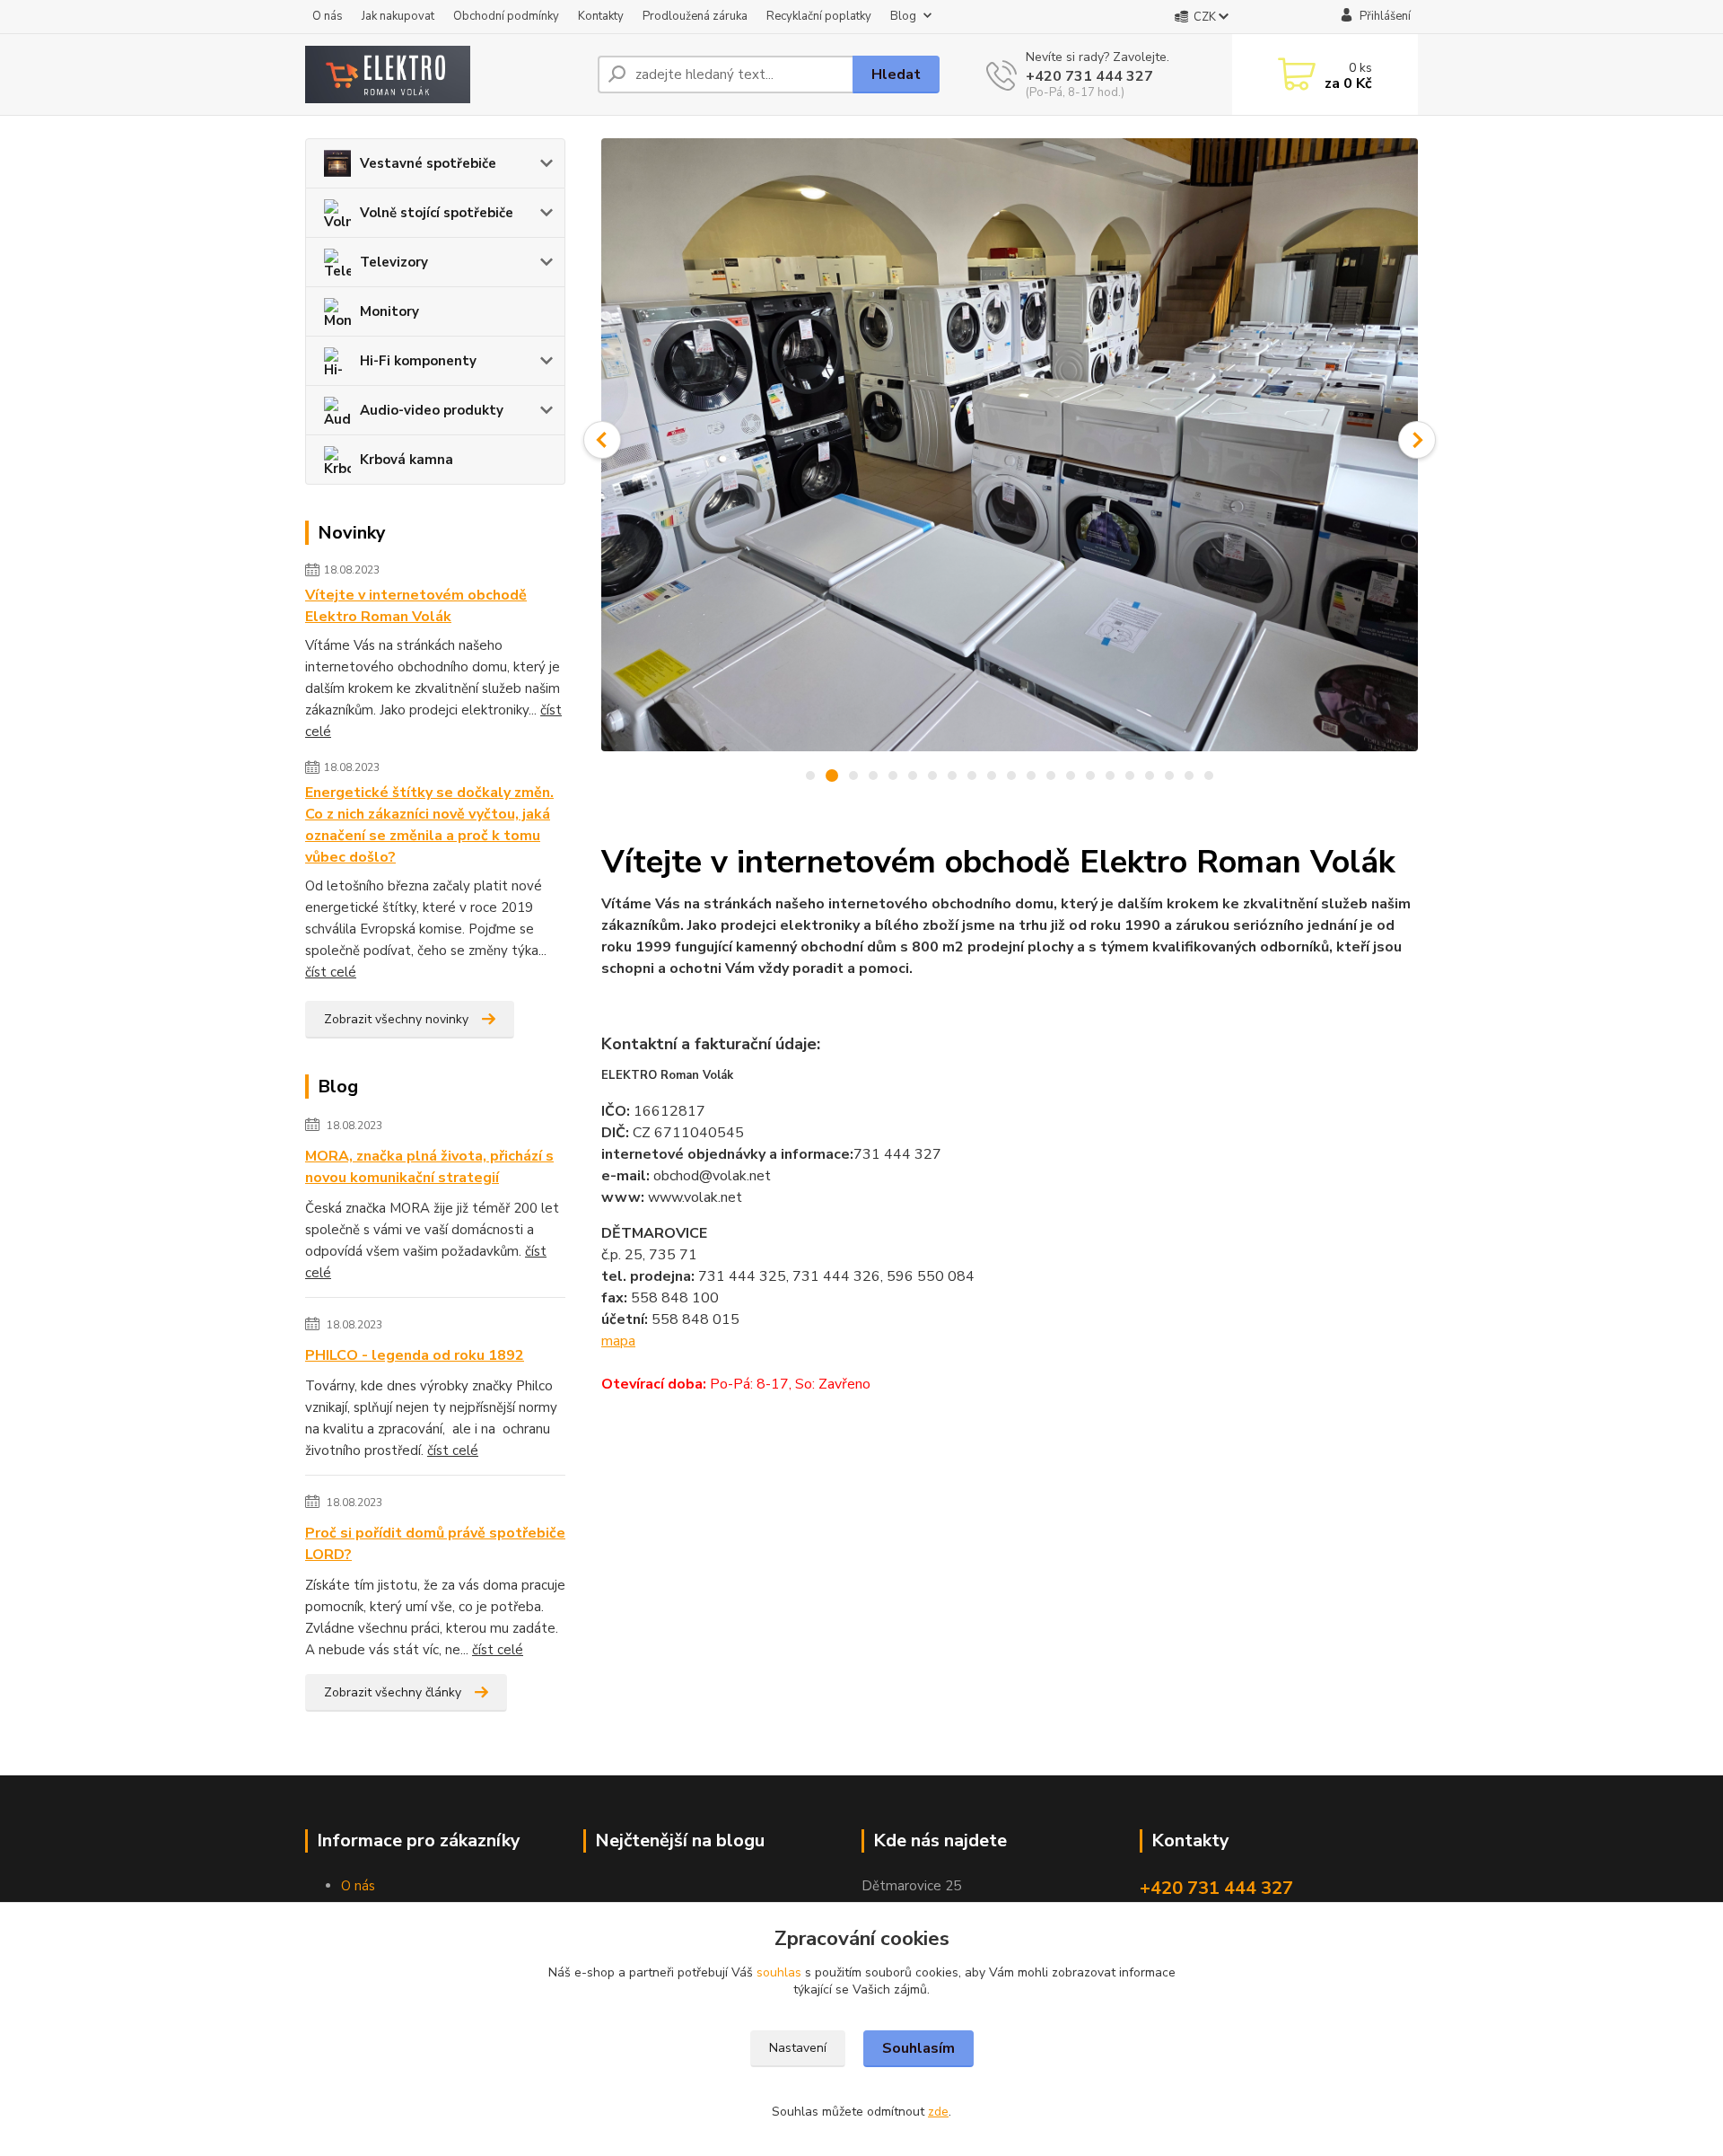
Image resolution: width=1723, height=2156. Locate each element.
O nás (328, 16)
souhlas (779, 1972)
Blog (903, 16)
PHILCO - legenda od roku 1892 (415, 1355)
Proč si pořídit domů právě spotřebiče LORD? (435, 1544)
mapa (618, 1341)
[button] (602, 440)
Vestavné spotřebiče (428, 163)
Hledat (896, 74)
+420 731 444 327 (1089, 76)
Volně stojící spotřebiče (437, 213)
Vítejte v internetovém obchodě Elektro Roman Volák (416, 606)
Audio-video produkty (432, 410)
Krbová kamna (407, 460)
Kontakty (601, 16)
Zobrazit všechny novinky (396, 1019)
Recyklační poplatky (819, 16)
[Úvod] (444, 74)
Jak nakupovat (398, 16)
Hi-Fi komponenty (418, 361)
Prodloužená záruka (695, 16)
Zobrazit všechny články (393, 1692)
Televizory (394, 262)
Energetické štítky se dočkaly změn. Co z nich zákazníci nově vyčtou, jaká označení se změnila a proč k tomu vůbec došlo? (429, 825)
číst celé (331, 972)
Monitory (389, 311)
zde (938, 2112)
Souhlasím (918, 2048)
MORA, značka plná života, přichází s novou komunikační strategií (429, 1167)
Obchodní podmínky (506, 16)
